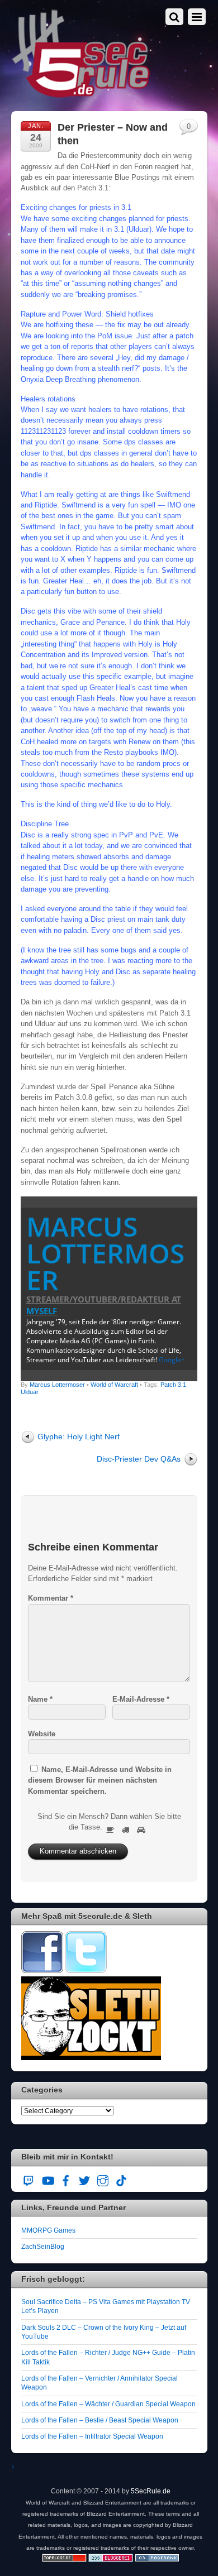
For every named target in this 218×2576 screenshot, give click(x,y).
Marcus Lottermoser (105, 1253)
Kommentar (51, 1598)
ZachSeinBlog (43, 2246)
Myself (42, 1311)
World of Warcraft (114, 1385)
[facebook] (66, 2179)
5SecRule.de (151, 2491)
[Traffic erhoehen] (157, 2560)
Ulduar (30, 1392)
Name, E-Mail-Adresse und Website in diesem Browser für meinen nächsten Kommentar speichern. (100, 1780)
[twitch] (29, 2179)
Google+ (172, 1360)
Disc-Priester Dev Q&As (139, 1459)
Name (40, 1699)
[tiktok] (121, 2179)
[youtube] (48, 2179)
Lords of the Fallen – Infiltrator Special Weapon (92, 2436)
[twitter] (84, 2179)
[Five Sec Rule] (81, 94)
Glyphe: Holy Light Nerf (79, 1437)
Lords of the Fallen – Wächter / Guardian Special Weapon (108, 2404)
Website (42, 1734)
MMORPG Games (48, 2230)
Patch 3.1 (173, 1385)
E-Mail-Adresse (141, 1699)
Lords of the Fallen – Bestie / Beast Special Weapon (100, 2420)
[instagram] (103, 2179)
